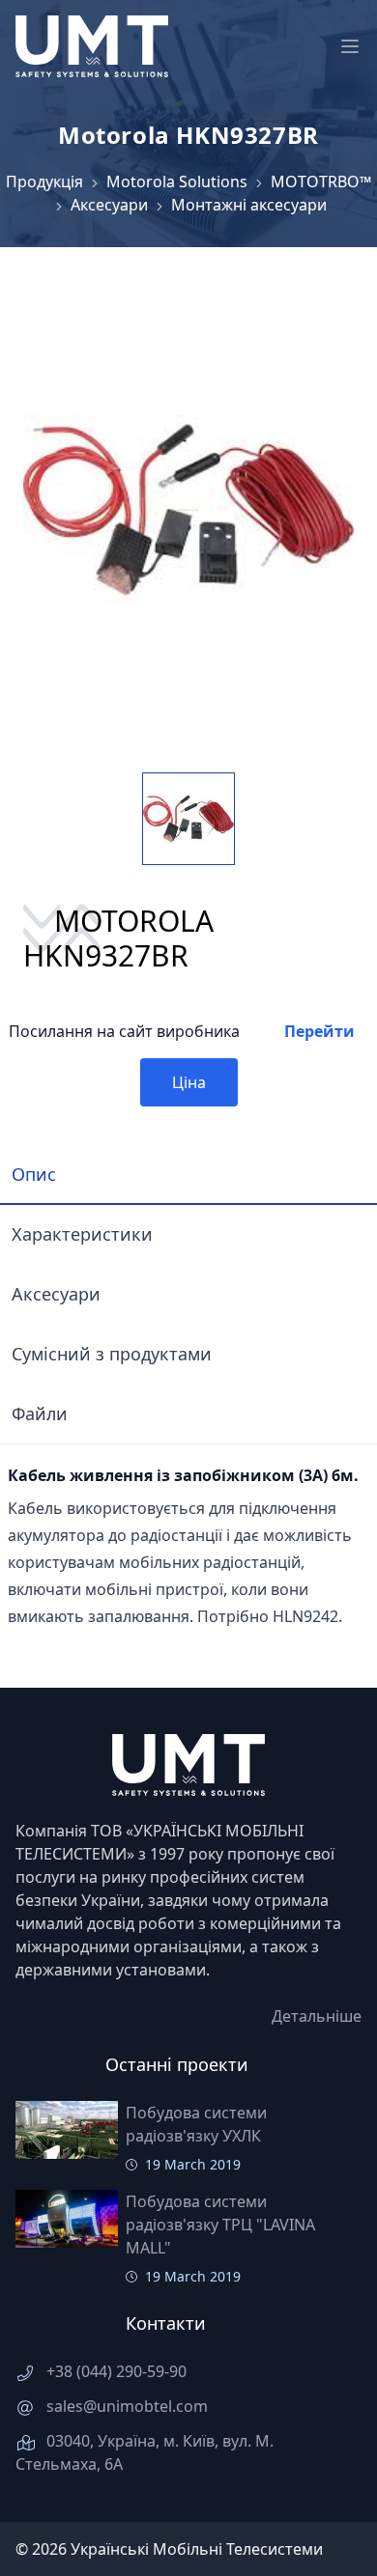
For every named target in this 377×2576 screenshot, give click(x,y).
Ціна (189, 1082)
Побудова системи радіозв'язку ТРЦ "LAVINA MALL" (220, 2225)
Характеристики (82, 1234)
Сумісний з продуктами (112, 1354)
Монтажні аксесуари (249, 205)
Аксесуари (109, 205)
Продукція (44, 182)
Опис (34, 1174)
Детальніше (317, 2016)
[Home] (92, 46)
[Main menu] (350, 46)
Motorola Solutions (177, 182)
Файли (40, 1414)
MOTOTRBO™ (321, 182)
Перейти (319, 1031)
